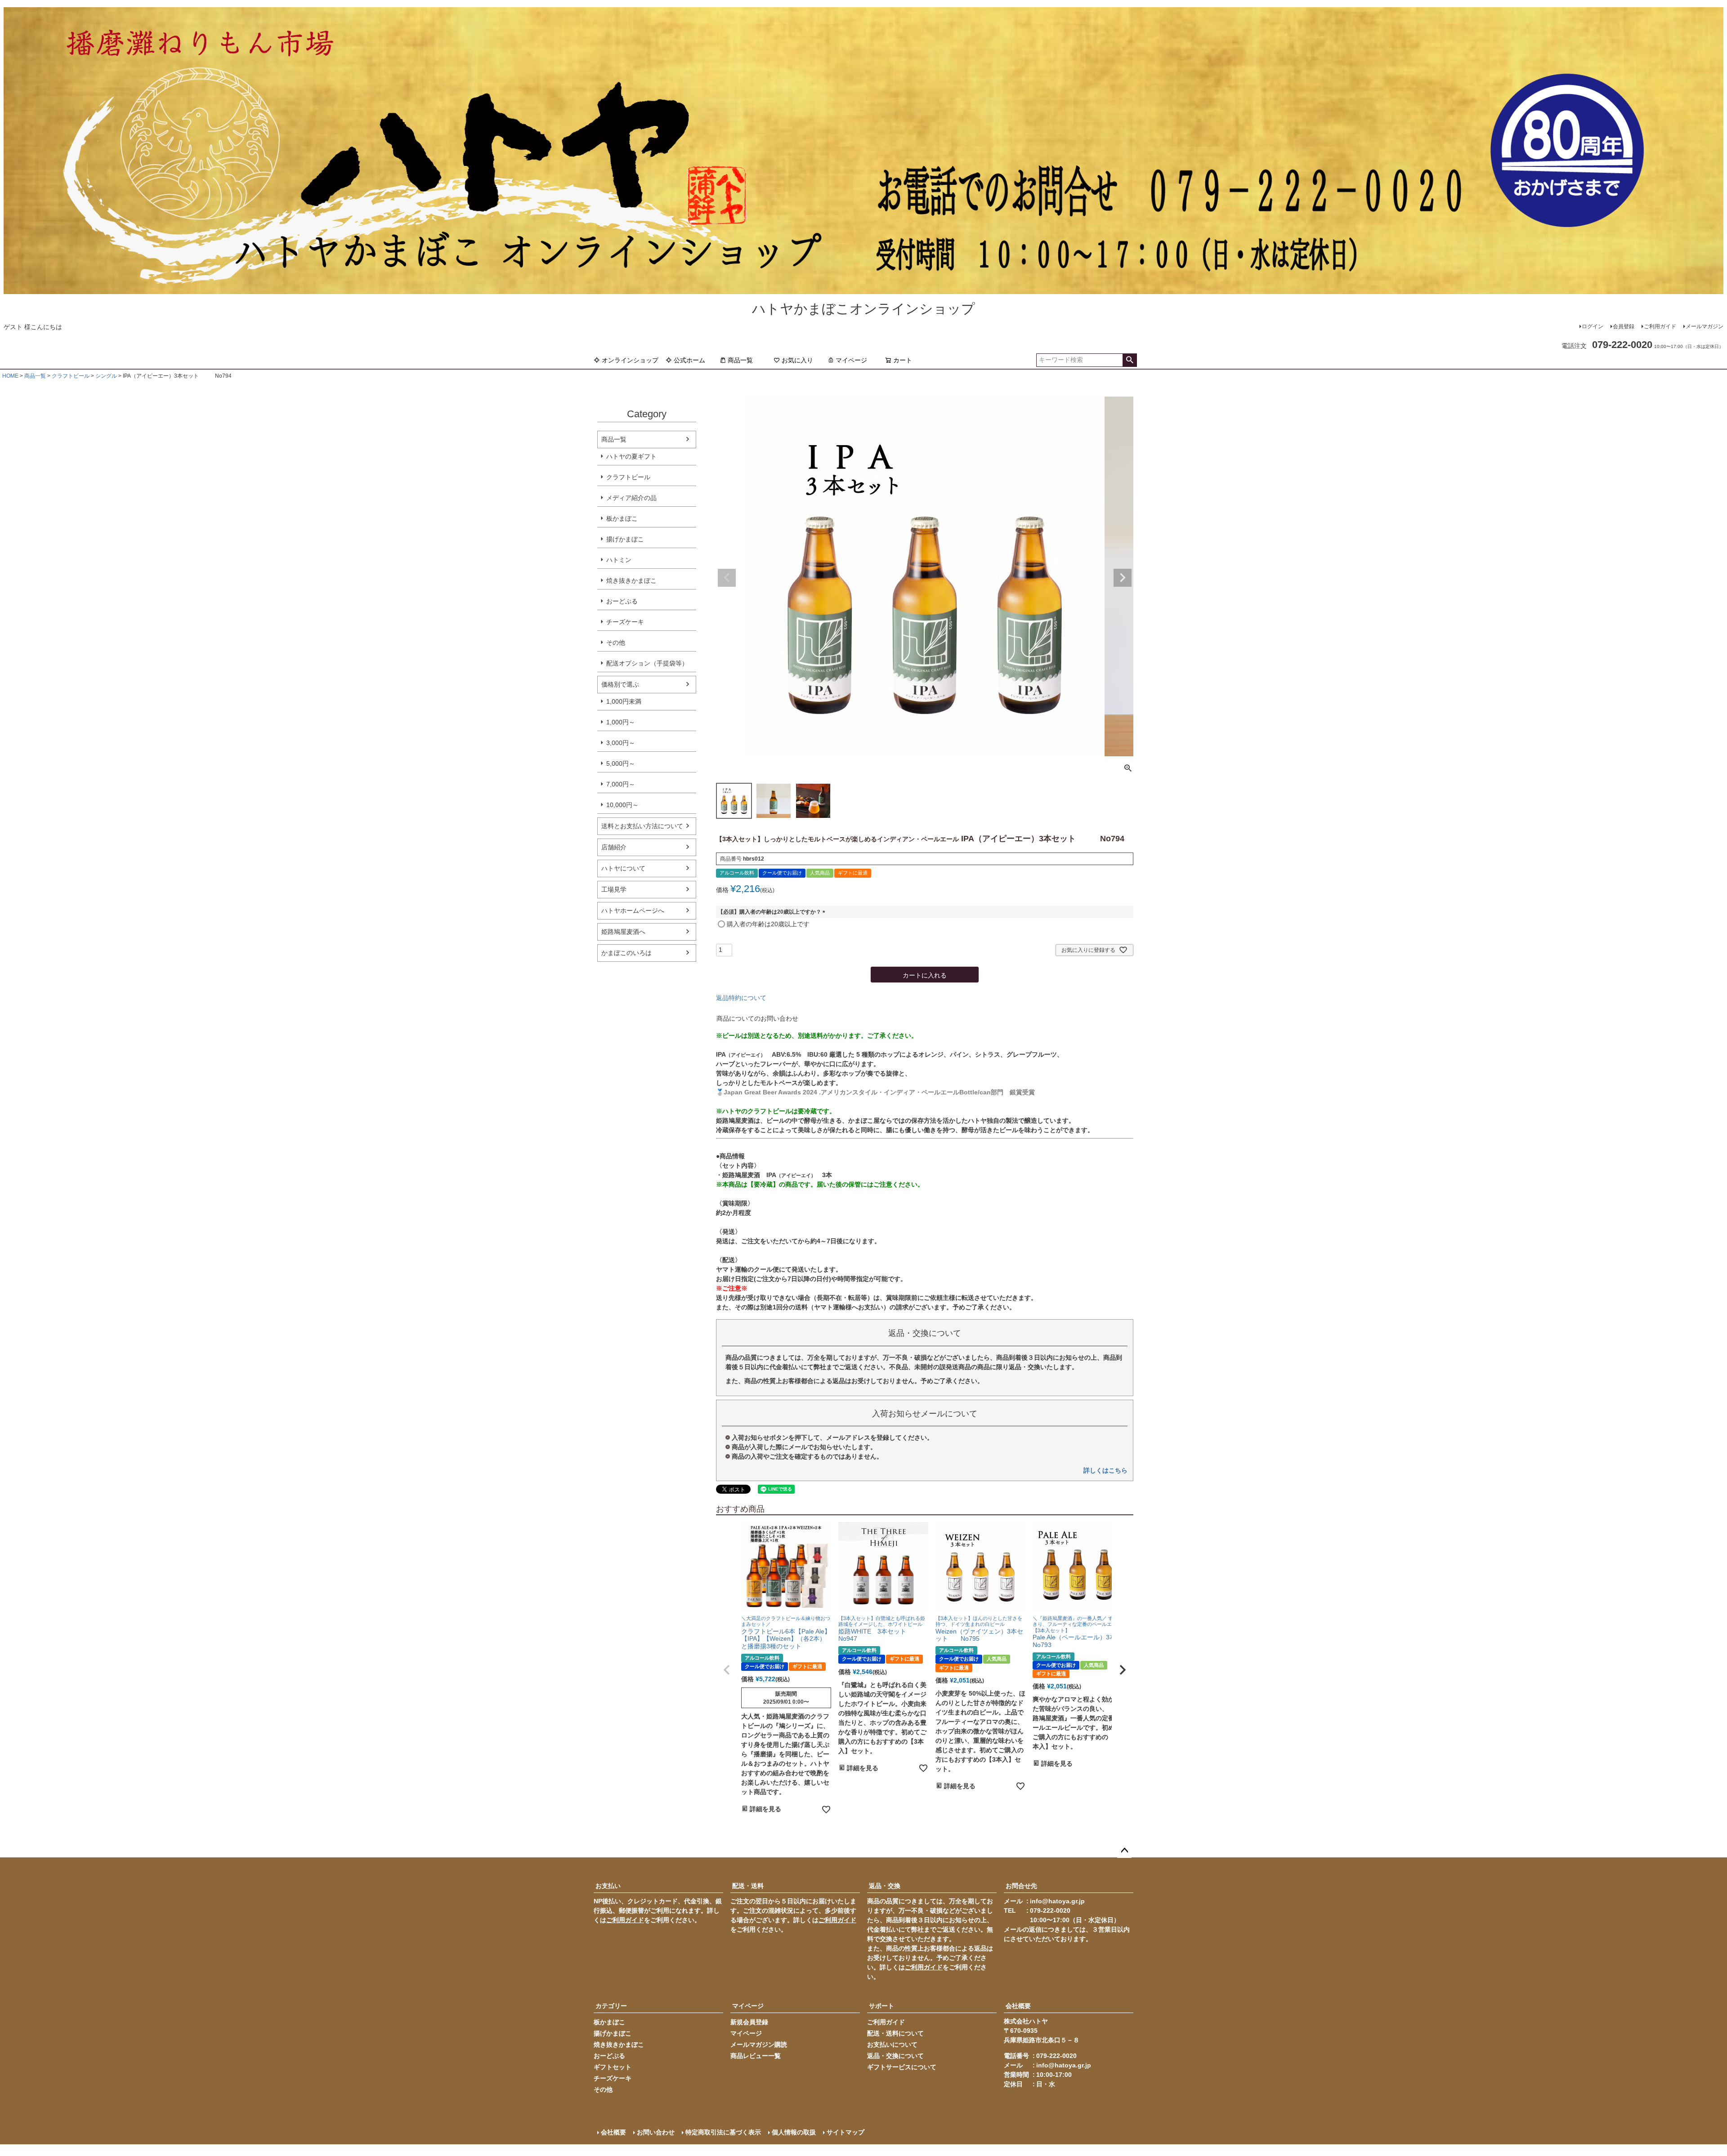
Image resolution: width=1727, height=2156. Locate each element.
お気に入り (797, 360)
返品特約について (741, 998)
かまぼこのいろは (626, 953)
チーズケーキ (625, 622)
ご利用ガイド (1660, 326)
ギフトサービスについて (902, 2067)
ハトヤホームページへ (633, 911)
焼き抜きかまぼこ (631, 580)
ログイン (1593, 326)
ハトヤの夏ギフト (631, 456)
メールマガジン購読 (759, 2044)
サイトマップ (846, 2132)
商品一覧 (740, 360)
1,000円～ (621, 722)
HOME (10, 376)
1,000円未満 (624, 701)
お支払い (608, 1886)
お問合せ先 (1021, 1886)
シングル (106, 376)
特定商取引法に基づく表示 (723, 2132)
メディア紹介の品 (631, 498)
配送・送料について (895, 2033)
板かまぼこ (622, 518)
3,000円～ (621, 743)
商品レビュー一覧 (756, 2056)
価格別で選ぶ (620, 684)
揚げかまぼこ (625, 539)
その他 (616, 643)
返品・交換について (895, 2056)
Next (1123, 578)
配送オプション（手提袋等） (647, 663)
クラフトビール (71, 376)
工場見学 (614, 889)
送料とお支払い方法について (642, 826)
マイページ (851, 360)
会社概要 (1018, 2006)
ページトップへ (1124, 1851)
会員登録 (1624, 326)
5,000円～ (621, 763)
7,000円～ (621, 784)
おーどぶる (622, 601)
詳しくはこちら (1105, 1470)
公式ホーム (689, 360)
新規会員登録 (749, 2022)
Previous (727, 578)
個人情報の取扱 (794, 2132)
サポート (881, 2006)
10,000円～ (622, 805)
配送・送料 (748, 1886)
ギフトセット (613, 2067)
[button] (727, 1670)
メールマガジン (1705, 326)
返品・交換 (885, 1886)
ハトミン (619, 560)
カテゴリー (611, 2006)
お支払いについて (892, 2044)
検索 (1130, 360)
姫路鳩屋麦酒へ (623, 932)
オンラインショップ (630, 360)
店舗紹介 (614, 847)
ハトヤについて (623, 868)
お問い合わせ (656, 2132)
